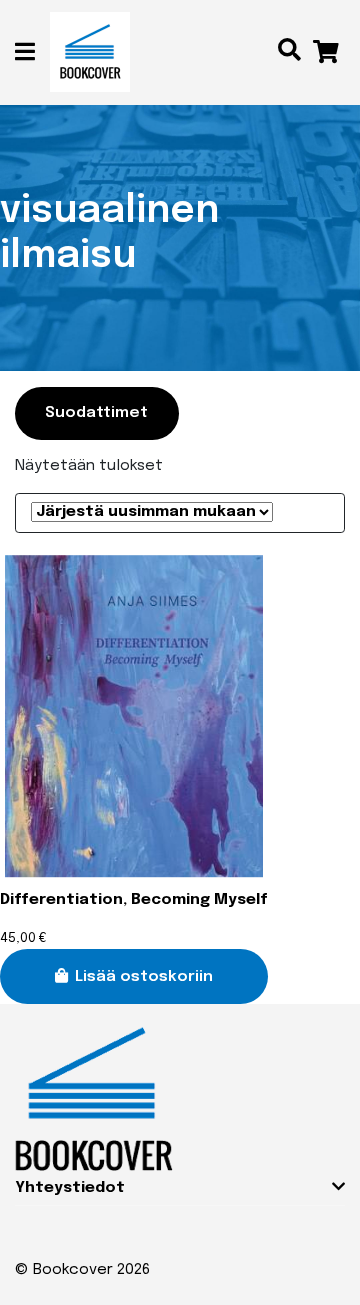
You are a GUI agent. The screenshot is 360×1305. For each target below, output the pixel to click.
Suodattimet (96, 413)
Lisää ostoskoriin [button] (144, 977)
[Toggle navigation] (32, 52)
